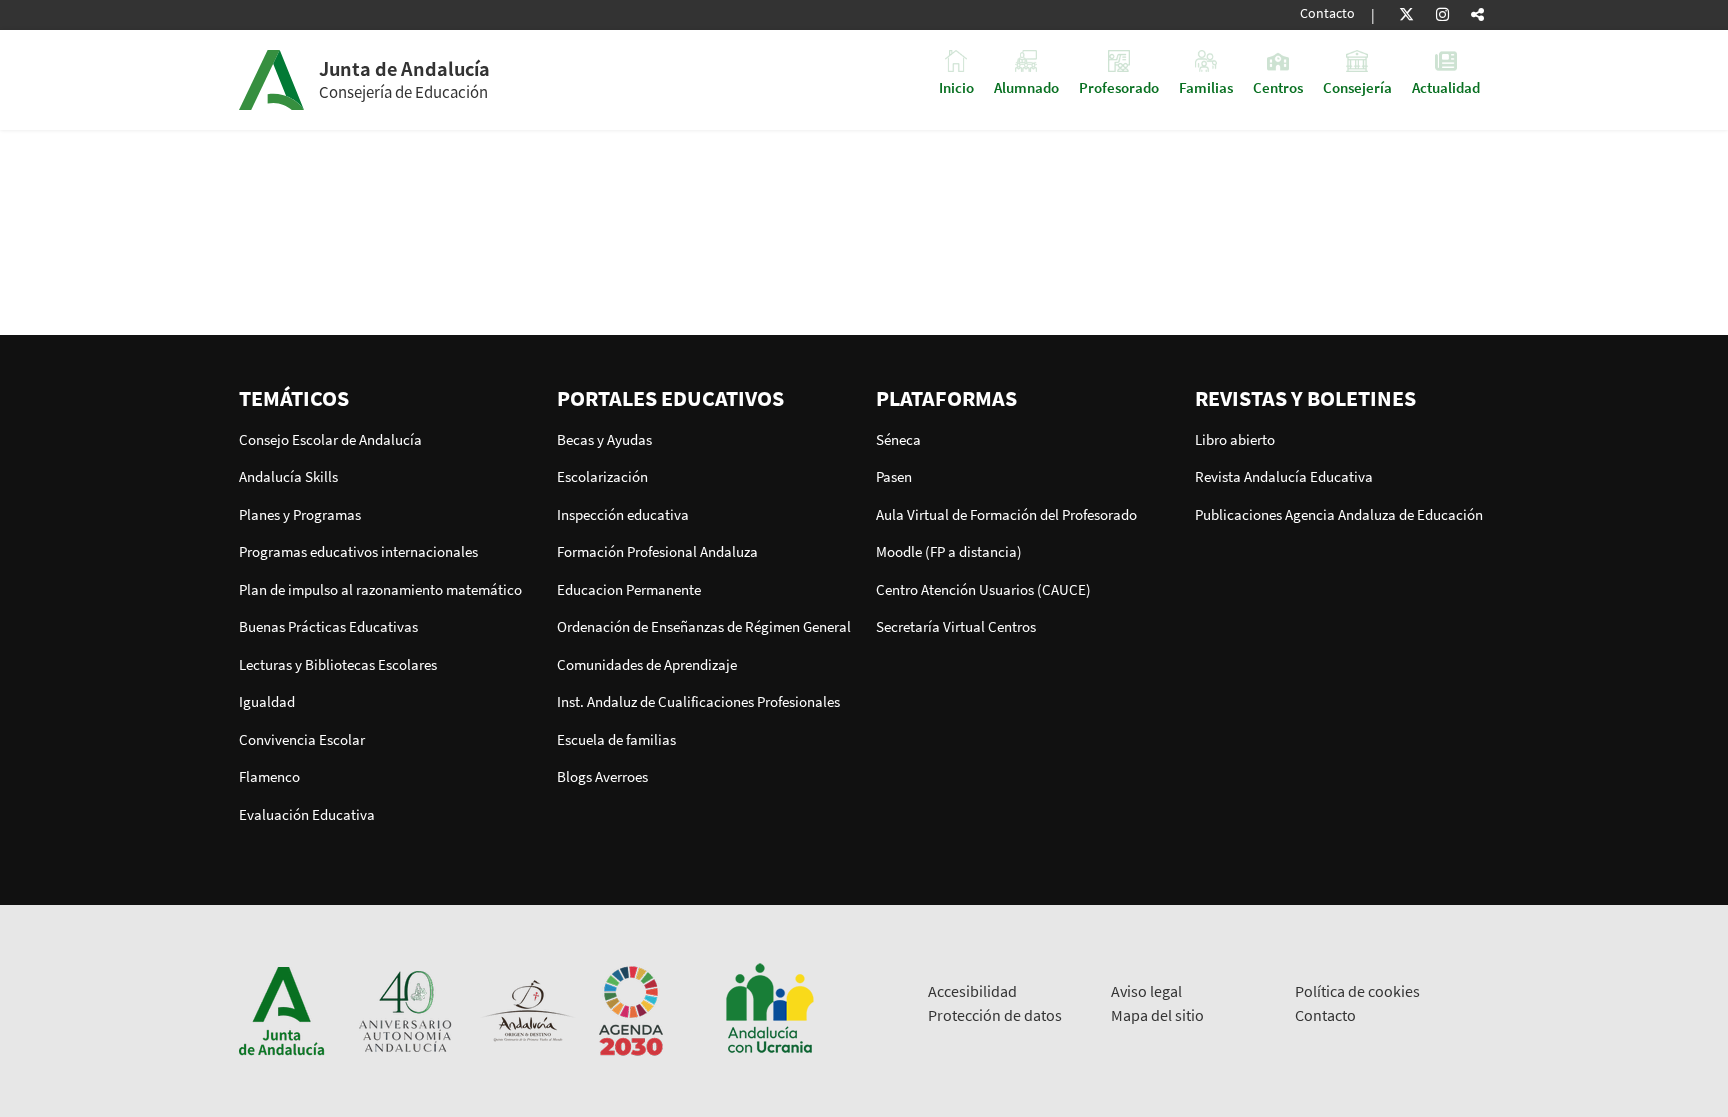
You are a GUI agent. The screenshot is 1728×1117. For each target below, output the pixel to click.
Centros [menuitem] (1278, 86)
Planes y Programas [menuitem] (300, 514)
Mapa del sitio (1157, 1015)
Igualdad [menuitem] (267, 701)
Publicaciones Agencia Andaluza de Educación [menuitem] (1339, 514)
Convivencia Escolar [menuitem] (302, 739)
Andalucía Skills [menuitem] (288, 476)
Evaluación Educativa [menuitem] (307, 814)
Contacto (1327, 13)
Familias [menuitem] (1206, 86)
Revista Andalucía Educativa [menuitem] (1284, 476)
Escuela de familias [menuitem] (616, 739)
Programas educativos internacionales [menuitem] (358, 551)
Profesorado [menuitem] (1119, 86)
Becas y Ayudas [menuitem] (604, 439)
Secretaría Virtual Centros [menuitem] (956, 626)
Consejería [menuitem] (1357, 86)
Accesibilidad (972, 991)
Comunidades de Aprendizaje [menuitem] (647, 664)
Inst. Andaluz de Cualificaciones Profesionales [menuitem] (698, 701)
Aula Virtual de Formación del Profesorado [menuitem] (1006, 514)
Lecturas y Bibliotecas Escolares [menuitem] (338, 664)
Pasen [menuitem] (894, 476)
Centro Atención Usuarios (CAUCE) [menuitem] (983, 589)
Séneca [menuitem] (898, 439)
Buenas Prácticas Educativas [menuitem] (328, 626)
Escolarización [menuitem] (602, 476)
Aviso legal (1146, 991)
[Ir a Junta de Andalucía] (282, 1009)
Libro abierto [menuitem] (1235, 439)
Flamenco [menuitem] (269, 776)
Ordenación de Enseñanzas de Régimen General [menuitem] (704, 626)
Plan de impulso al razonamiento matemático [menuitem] (380, 589)
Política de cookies (1357, 991)
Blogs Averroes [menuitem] (602, 776)
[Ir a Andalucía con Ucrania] (769, 1009)
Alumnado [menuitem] (1026, 86)
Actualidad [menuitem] (1446, 86)
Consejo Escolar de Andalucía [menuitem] (330, 439)
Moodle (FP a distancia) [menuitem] (949, 551)
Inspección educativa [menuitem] (623, 514)
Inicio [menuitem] (956, 86)
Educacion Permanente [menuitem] (629, 589)
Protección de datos (995, 1015)
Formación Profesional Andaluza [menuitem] (657, 551)
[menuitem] (386, 398)
